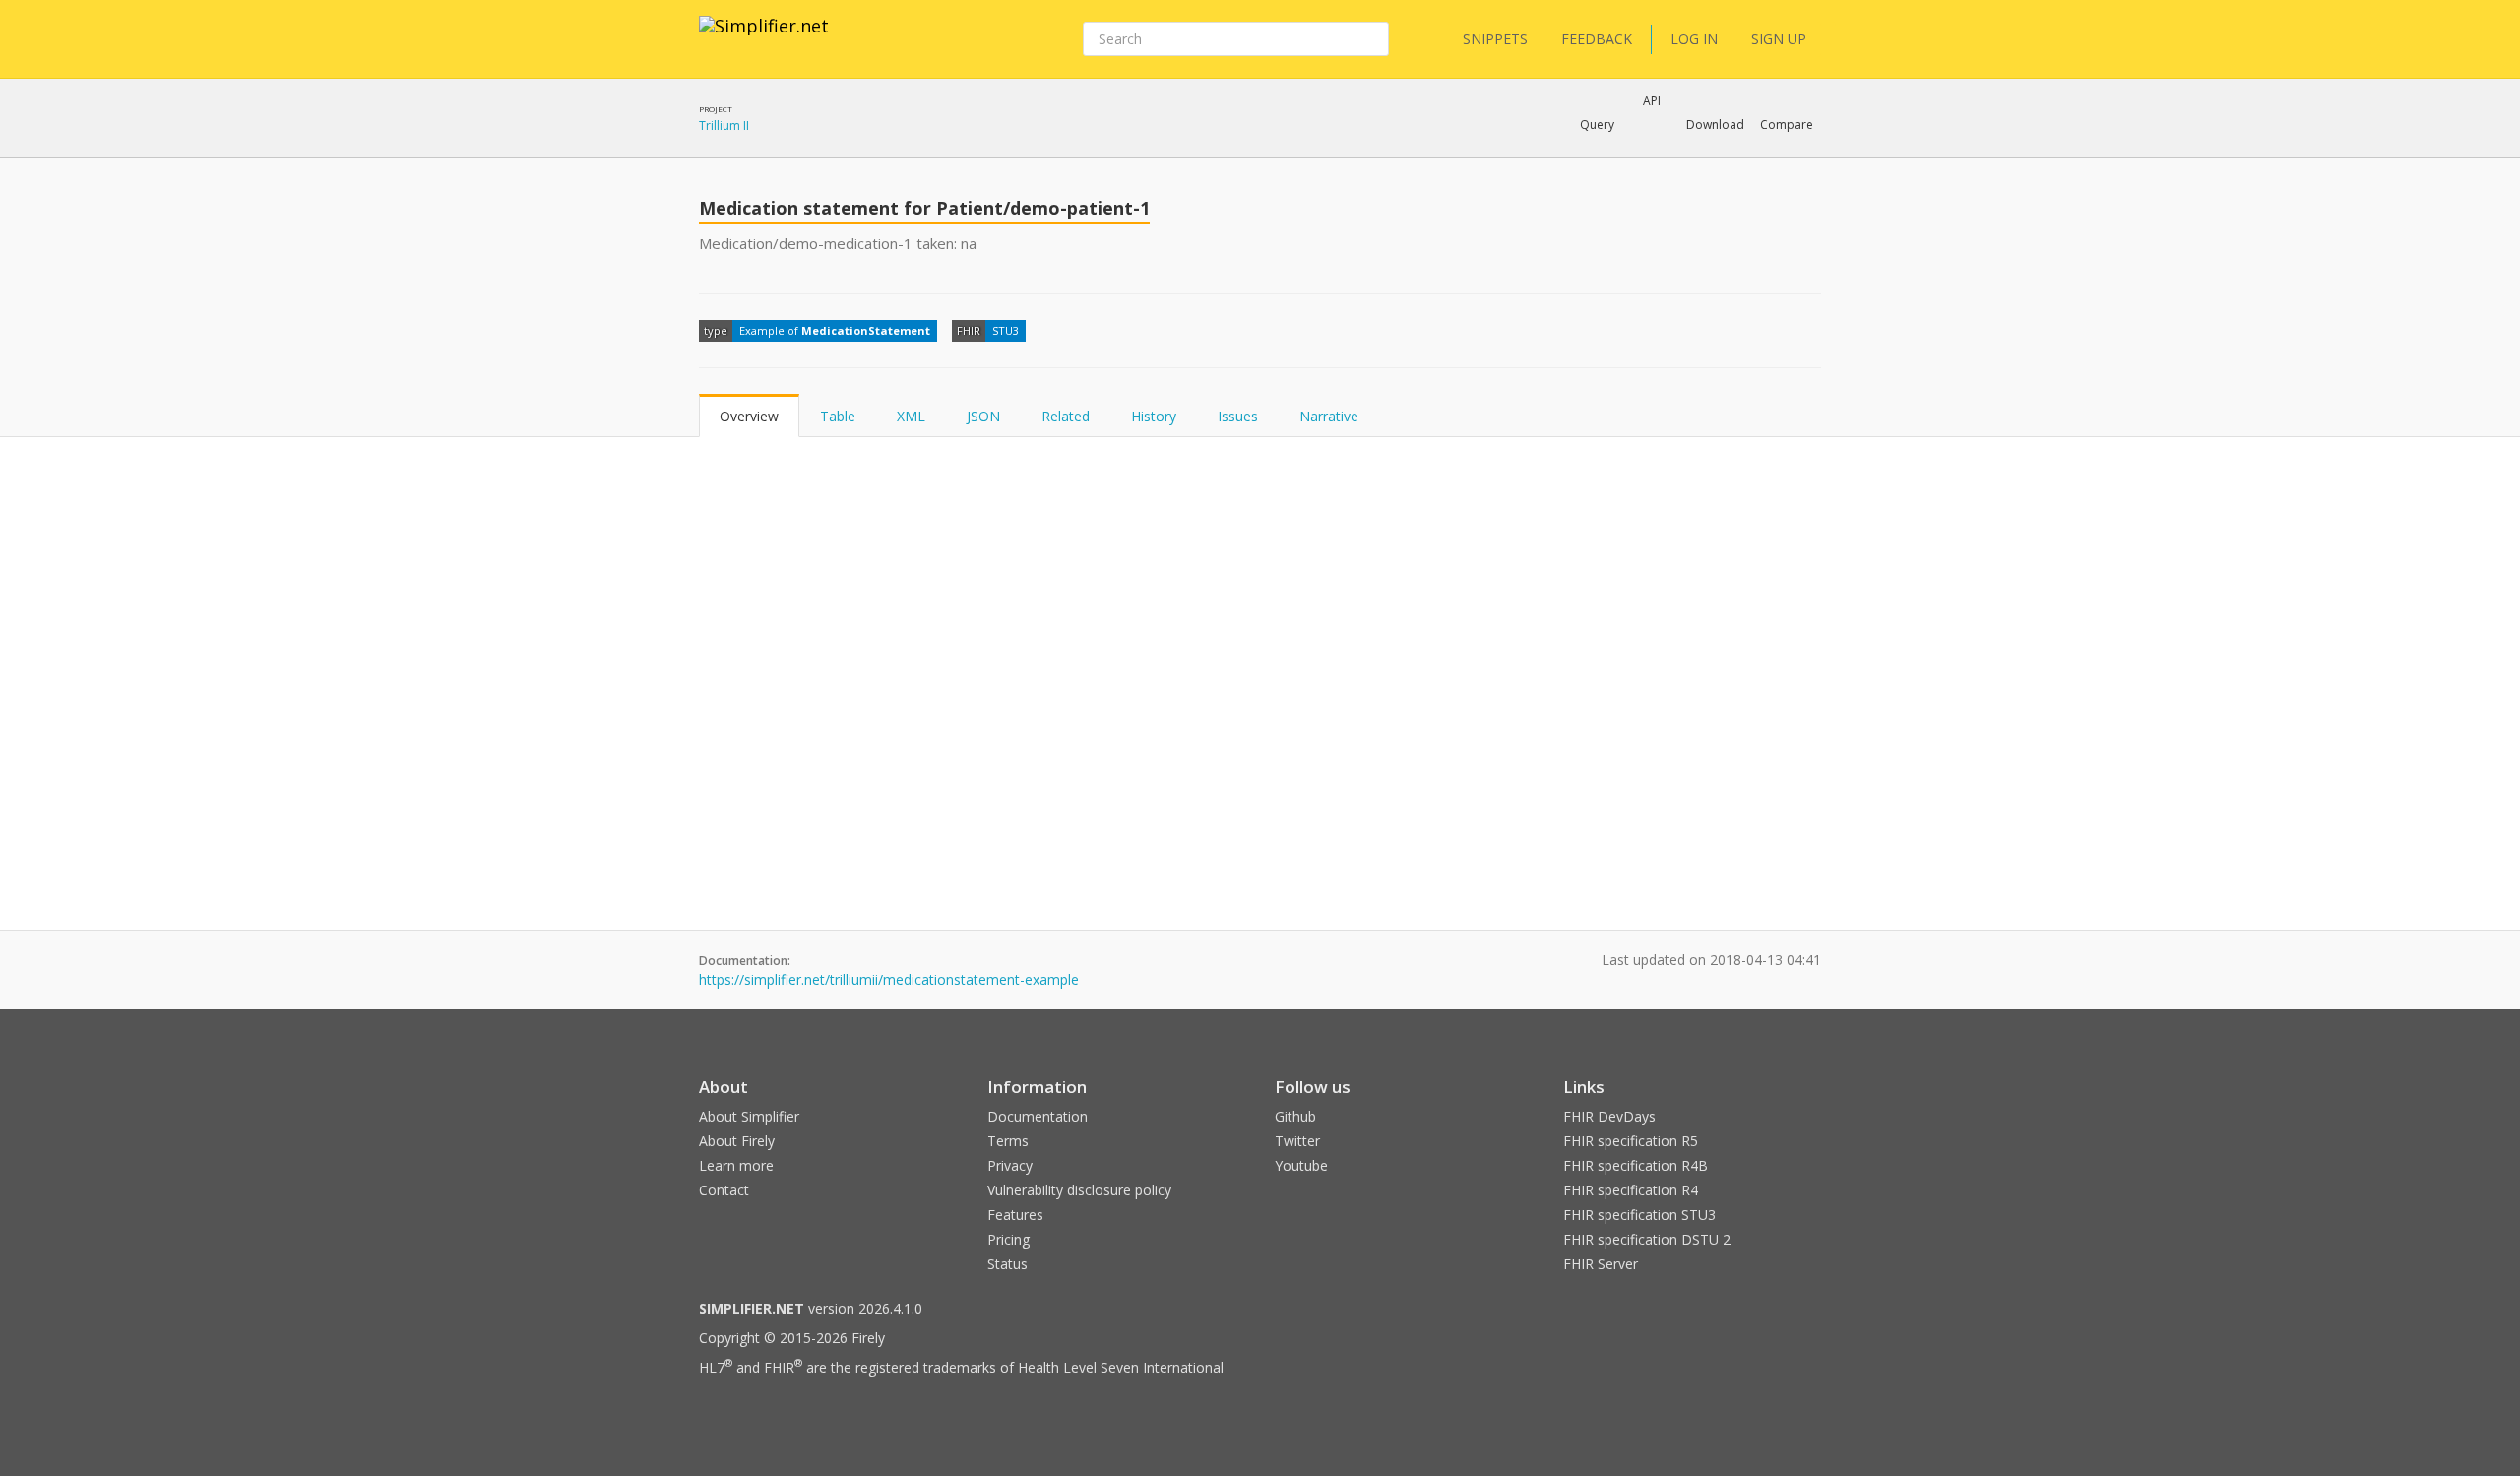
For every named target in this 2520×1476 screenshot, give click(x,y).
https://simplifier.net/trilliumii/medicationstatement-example (889, 979)
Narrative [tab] (1329, 416)
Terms (1008, 1141)
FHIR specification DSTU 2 (1647, 1239)
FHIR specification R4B (1636, 1165)
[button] (1597, 125)
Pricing (1008, 1239)
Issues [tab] (1238, 416)
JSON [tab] (983, 416)
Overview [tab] (749, 416)
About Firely (737, 1141)
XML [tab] (911, 416)
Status (1008, 1264)
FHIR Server (1601, 1264)
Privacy (1010, 1165)
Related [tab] (1066, 416)
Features (1015, 1215)
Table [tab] (838, 416)
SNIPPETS (1495, 39)
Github (1295, 1116)
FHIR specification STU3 (1639, 1215)
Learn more (736, 1165)
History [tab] (1154, 416)
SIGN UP (1779, 39)
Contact (724, 1190)
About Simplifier (749, 1116)
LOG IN (1694, 39)
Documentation (1038, 1116)
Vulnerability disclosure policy (1079, 1190)
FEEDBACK (1597, 39)
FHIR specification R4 (1631, 1190)
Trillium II (724, 126)
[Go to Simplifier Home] (764, 38)
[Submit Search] (1372, 39)
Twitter (1297, 1141)
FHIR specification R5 (1631, 1141)
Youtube (1301, 1165)
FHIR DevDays (1609, 1116)
